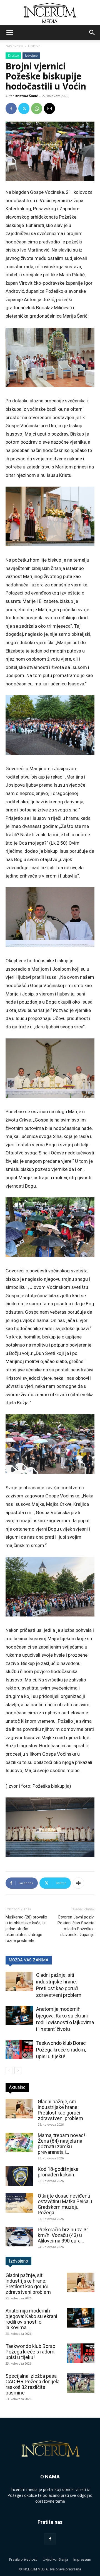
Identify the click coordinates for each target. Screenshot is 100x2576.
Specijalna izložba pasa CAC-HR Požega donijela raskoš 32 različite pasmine (32, 2384)
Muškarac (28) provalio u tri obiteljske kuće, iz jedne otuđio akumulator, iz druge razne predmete (26, 1929)
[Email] (49, 108)
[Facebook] (11, 108)
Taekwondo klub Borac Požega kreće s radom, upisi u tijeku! (61, 2050)
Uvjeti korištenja (55, 2559)
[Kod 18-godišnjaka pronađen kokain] (19, 2176)
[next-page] (18, 2071)
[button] (9, 33)
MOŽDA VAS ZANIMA (29, 1960)
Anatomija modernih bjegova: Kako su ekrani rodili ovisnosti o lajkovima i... (31, 2319)
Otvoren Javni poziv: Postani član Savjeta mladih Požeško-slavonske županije (76, 1926)
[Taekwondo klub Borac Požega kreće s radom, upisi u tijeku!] (19, 2049)
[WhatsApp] (37, 108)
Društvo (34, 46)
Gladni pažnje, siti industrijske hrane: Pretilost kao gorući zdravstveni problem (60, 2110)
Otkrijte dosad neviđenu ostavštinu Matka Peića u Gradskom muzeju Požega (65, 2204)
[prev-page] (9, 2071)
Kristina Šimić (27, 96)
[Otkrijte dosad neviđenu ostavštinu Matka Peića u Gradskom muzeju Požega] (19, 2203)
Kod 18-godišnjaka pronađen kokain (58, 2172)
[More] (78, 1883)
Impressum (82, 2559)
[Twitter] (24, 108)
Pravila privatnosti (23, 2559)
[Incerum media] (50, 13)
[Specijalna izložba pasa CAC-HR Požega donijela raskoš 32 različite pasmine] (81, 2383)
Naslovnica (14, 46)
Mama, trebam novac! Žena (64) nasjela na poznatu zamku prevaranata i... (61, 2144)
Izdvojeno (31, 55)
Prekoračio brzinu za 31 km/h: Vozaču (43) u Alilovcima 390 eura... (63, 2235)
